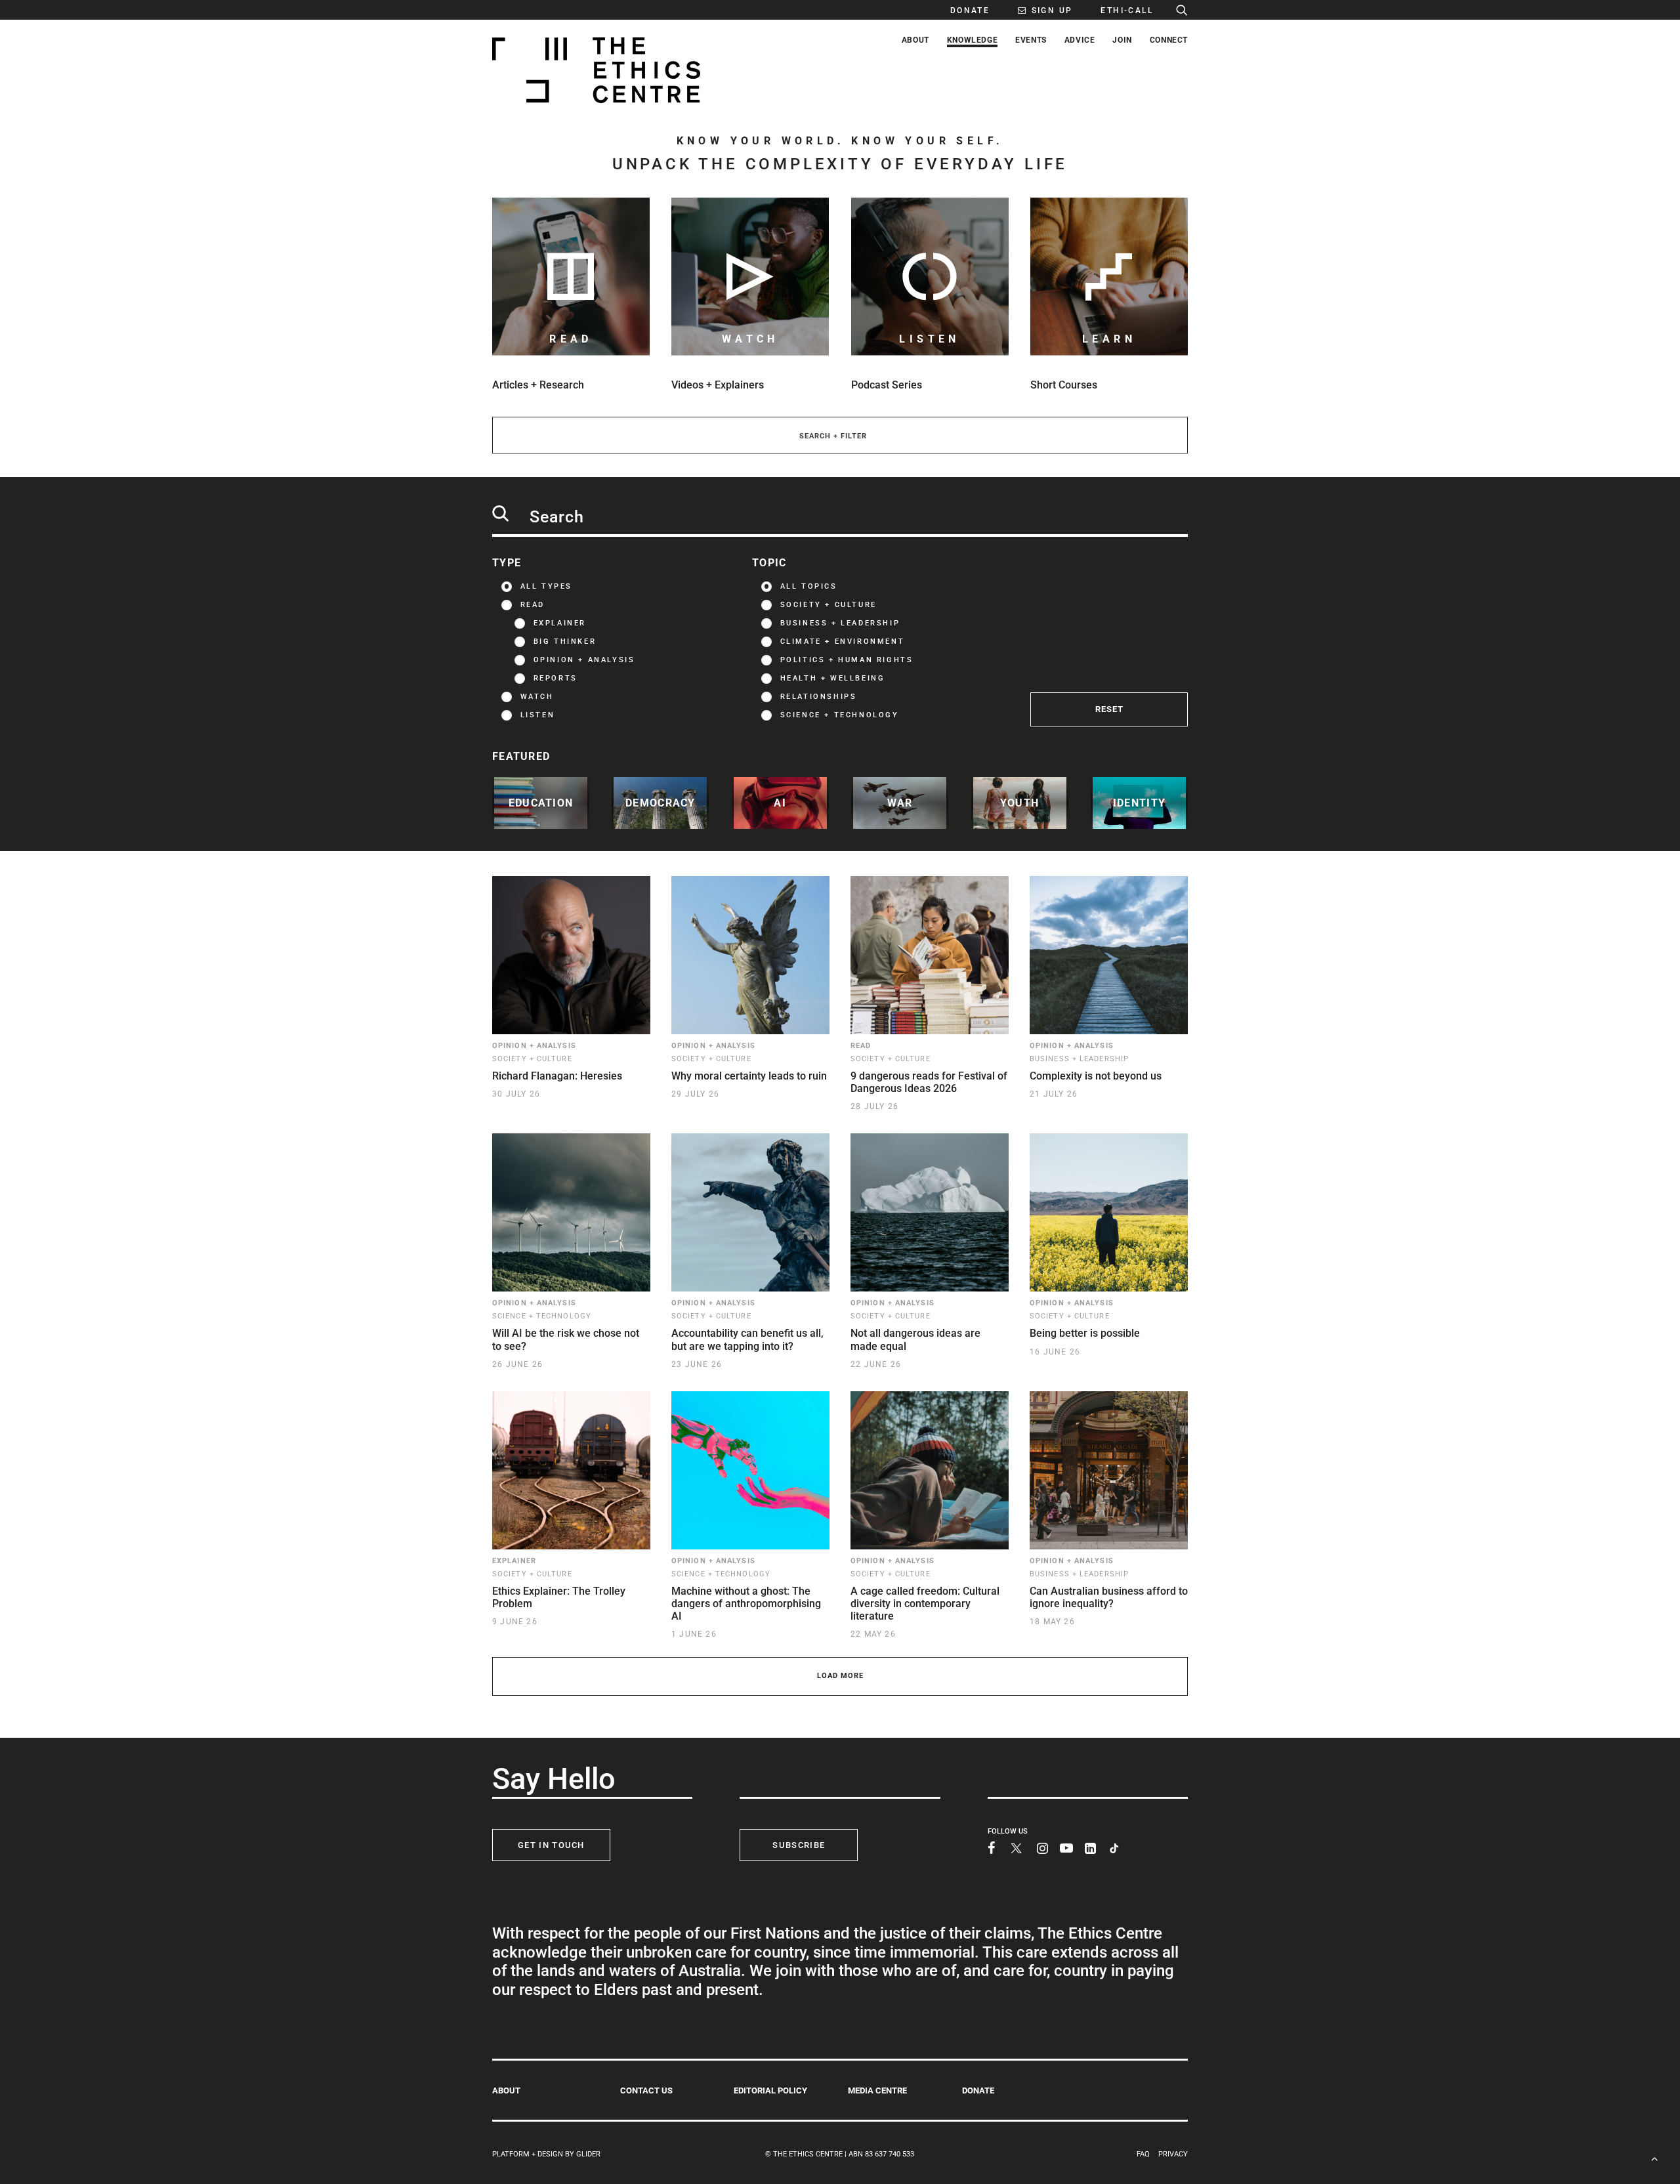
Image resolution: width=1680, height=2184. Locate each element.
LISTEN (538, 715)
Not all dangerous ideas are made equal (915, 1339)
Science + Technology (840, 715)
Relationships (819, 697)
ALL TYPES (546, 586)
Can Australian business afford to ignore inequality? (1109, 1597)
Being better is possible (1085, 1333)
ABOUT (506, 2090)
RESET (1109, 709)
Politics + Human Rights (847, 660)
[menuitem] (963, 10)
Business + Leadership (840, 623)
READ (533, 605)
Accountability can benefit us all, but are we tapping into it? (747, 1339)
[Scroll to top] (1654, 2157)
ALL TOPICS (809, 586)
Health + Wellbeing (833, 678)
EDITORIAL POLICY (770, 2090)
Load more (840, 1676)
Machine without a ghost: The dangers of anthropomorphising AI (746, 1604)
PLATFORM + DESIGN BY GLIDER (546, 2154)
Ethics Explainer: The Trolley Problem (559, 1597)
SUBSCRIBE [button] (799, 1845)
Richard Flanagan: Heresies (557, 1076)
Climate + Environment (843, 641)
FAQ (1143, 2154)
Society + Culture (829, 605)
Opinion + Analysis (584, 660)
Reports (556, 678)
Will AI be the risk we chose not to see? (566, 1339)
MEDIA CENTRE (877, 2090)
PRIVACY (1173, 2154)
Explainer (560, 623)
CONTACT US (646, 2090)
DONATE (978, 2090)
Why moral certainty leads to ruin (749, 1076)
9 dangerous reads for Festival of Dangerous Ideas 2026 (929, 1082)
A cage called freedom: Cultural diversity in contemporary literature (925, 1604)
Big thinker (565, 641)
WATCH (537, 697)
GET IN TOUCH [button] (551, 1845)
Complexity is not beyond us (1096, 1076)
